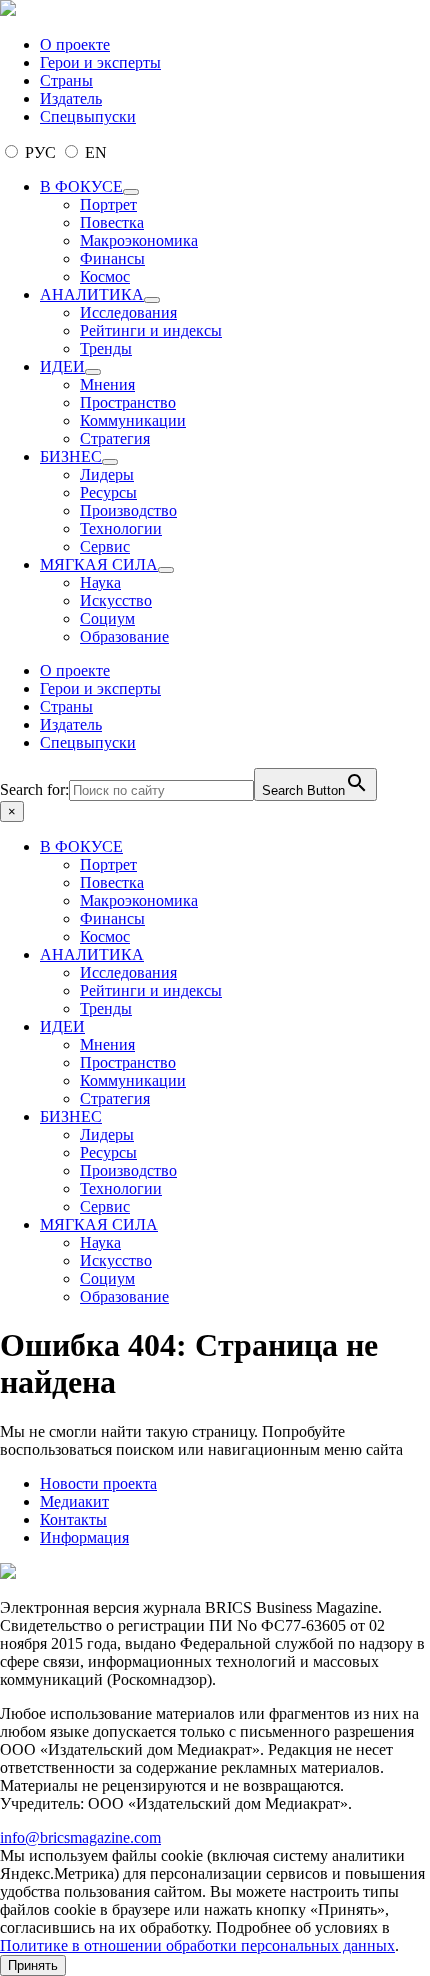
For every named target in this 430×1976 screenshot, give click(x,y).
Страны (66, 80)
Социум (107, 618)
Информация (84, 1537)
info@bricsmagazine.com (80, 1837)
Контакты (73, 1519)
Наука (100, 582)
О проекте (75, 44)
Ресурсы (108, 492)
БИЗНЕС (71, 456)
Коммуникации (133, 420)
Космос (105, 276)
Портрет (108, 204)
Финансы (112, 258)
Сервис (105, 546)
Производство (128, 510)
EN (94, 152)
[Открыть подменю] (131, 192)
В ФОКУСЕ (81, 186)
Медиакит (74, 1501)
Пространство (128, 402)
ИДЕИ (62, 366)
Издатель (71, 98)
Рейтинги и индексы (151, 330)
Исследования (128, 312)
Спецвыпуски (88, 116)
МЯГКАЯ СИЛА (99, 564)
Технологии (121, 528)
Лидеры (107, 474)
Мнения (107, 384)
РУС (40, 152)
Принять (33, 1965)
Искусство (116, 600)
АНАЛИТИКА (92, 294)
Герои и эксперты (100, 62)
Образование (124, 636)
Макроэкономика (139, 240)
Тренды (106, 348)
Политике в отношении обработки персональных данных (197, 1945)
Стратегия (115, 438)
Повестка (112, 222)
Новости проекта (98, 1483)
